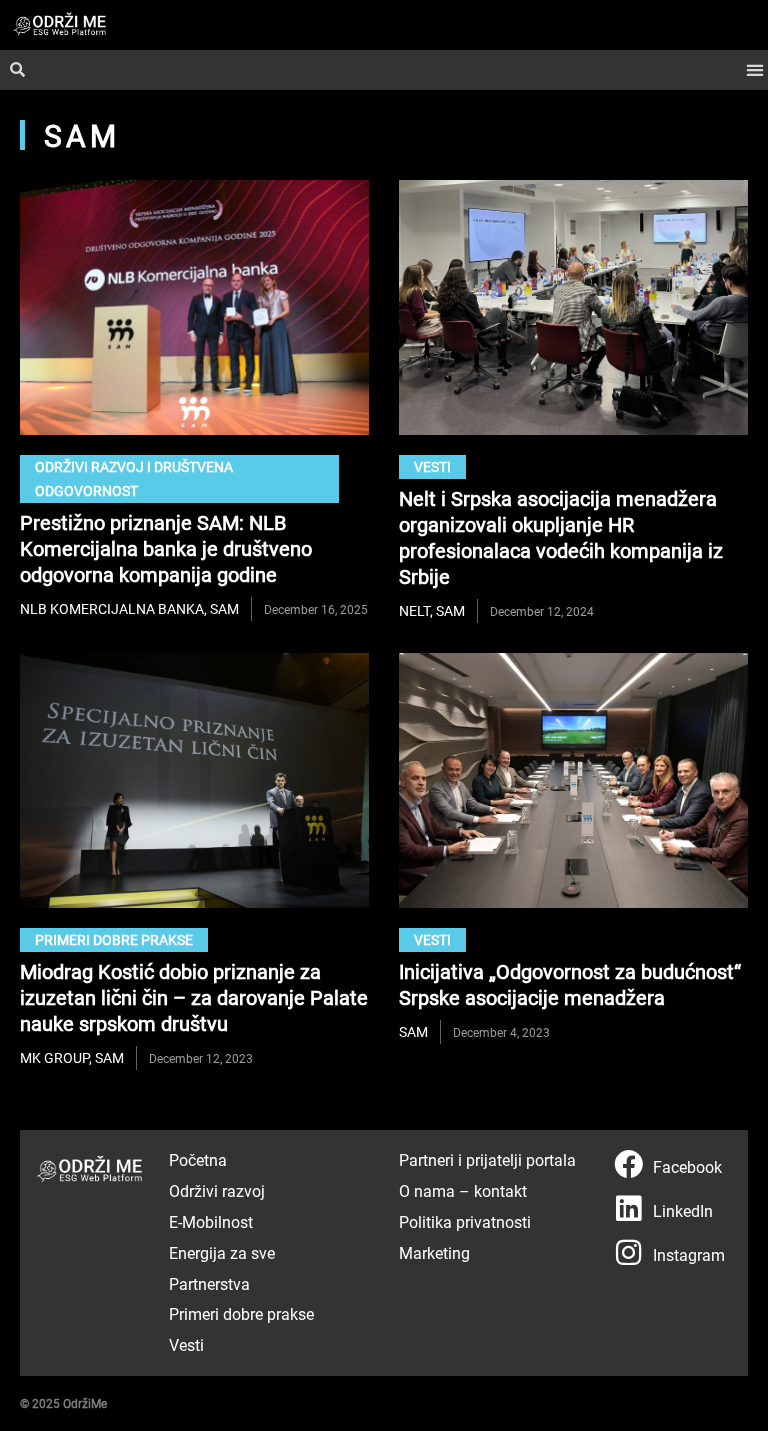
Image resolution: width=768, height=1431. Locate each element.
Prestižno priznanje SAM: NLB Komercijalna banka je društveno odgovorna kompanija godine (166, 548)
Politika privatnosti (465, 1221)
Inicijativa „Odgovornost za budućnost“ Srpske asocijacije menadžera (570, 984)
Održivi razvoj (217, 1190)
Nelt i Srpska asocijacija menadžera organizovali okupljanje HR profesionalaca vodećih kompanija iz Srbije (561, 537)
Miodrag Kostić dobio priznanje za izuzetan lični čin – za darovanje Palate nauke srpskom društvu (194, 997)
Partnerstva (209, 1283)
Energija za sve (222, 1252)
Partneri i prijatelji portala (487, 1159)
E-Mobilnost (211, 1221)
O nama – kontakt (463, 1190)
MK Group (54, 1057)
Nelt (414, 610)
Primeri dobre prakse (114, 939)
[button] (754, 70)
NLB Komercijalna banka (112, 608)
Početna (198, 1159)
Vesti (432, 466)
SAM (224, 608)
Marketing (434, 1252)
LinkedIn (683, 1210)
